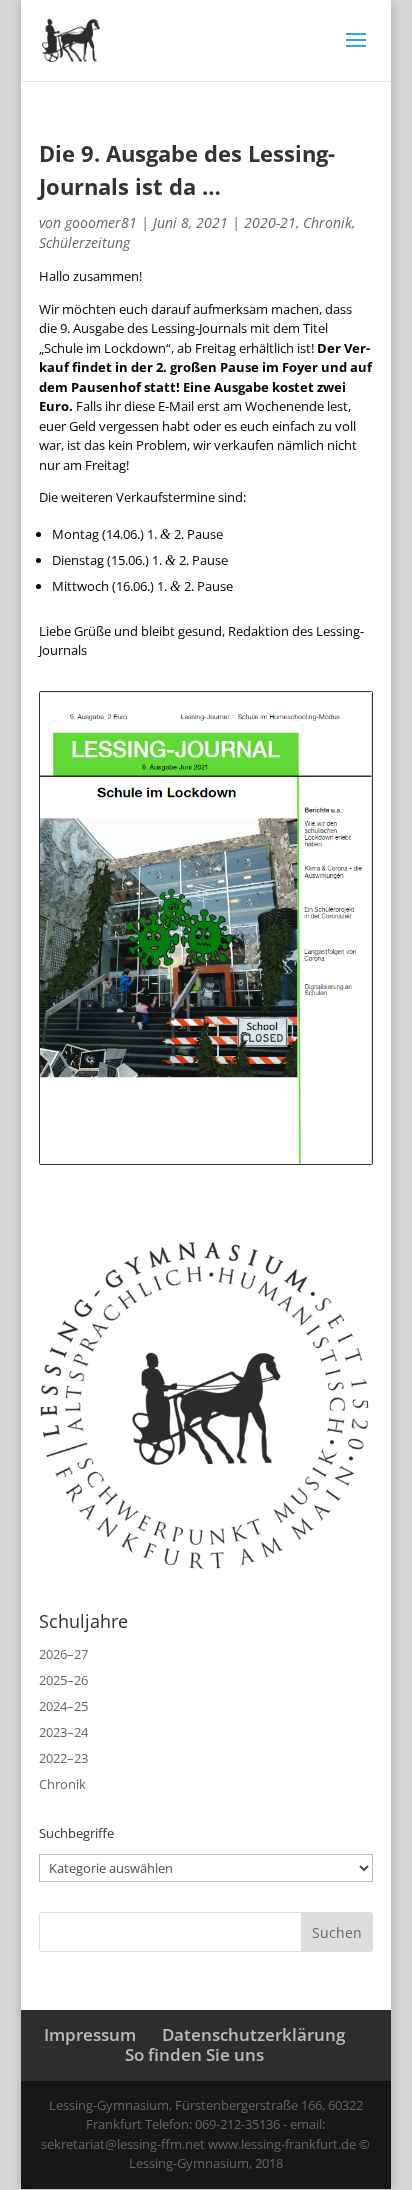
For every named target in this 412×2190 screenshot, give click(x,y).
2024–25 (63, 1706)
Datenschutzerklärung (253, 2034)
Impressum (90, 2034)
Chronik (327, 222)
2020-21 (270, 222)
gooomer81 (101, 222)
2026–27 (63, 1654)
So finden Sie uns (194, 2054)
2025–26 (63, 1680)
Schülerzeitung (84, 242)
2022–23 (63, 1758)
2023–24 (63, 1732)
